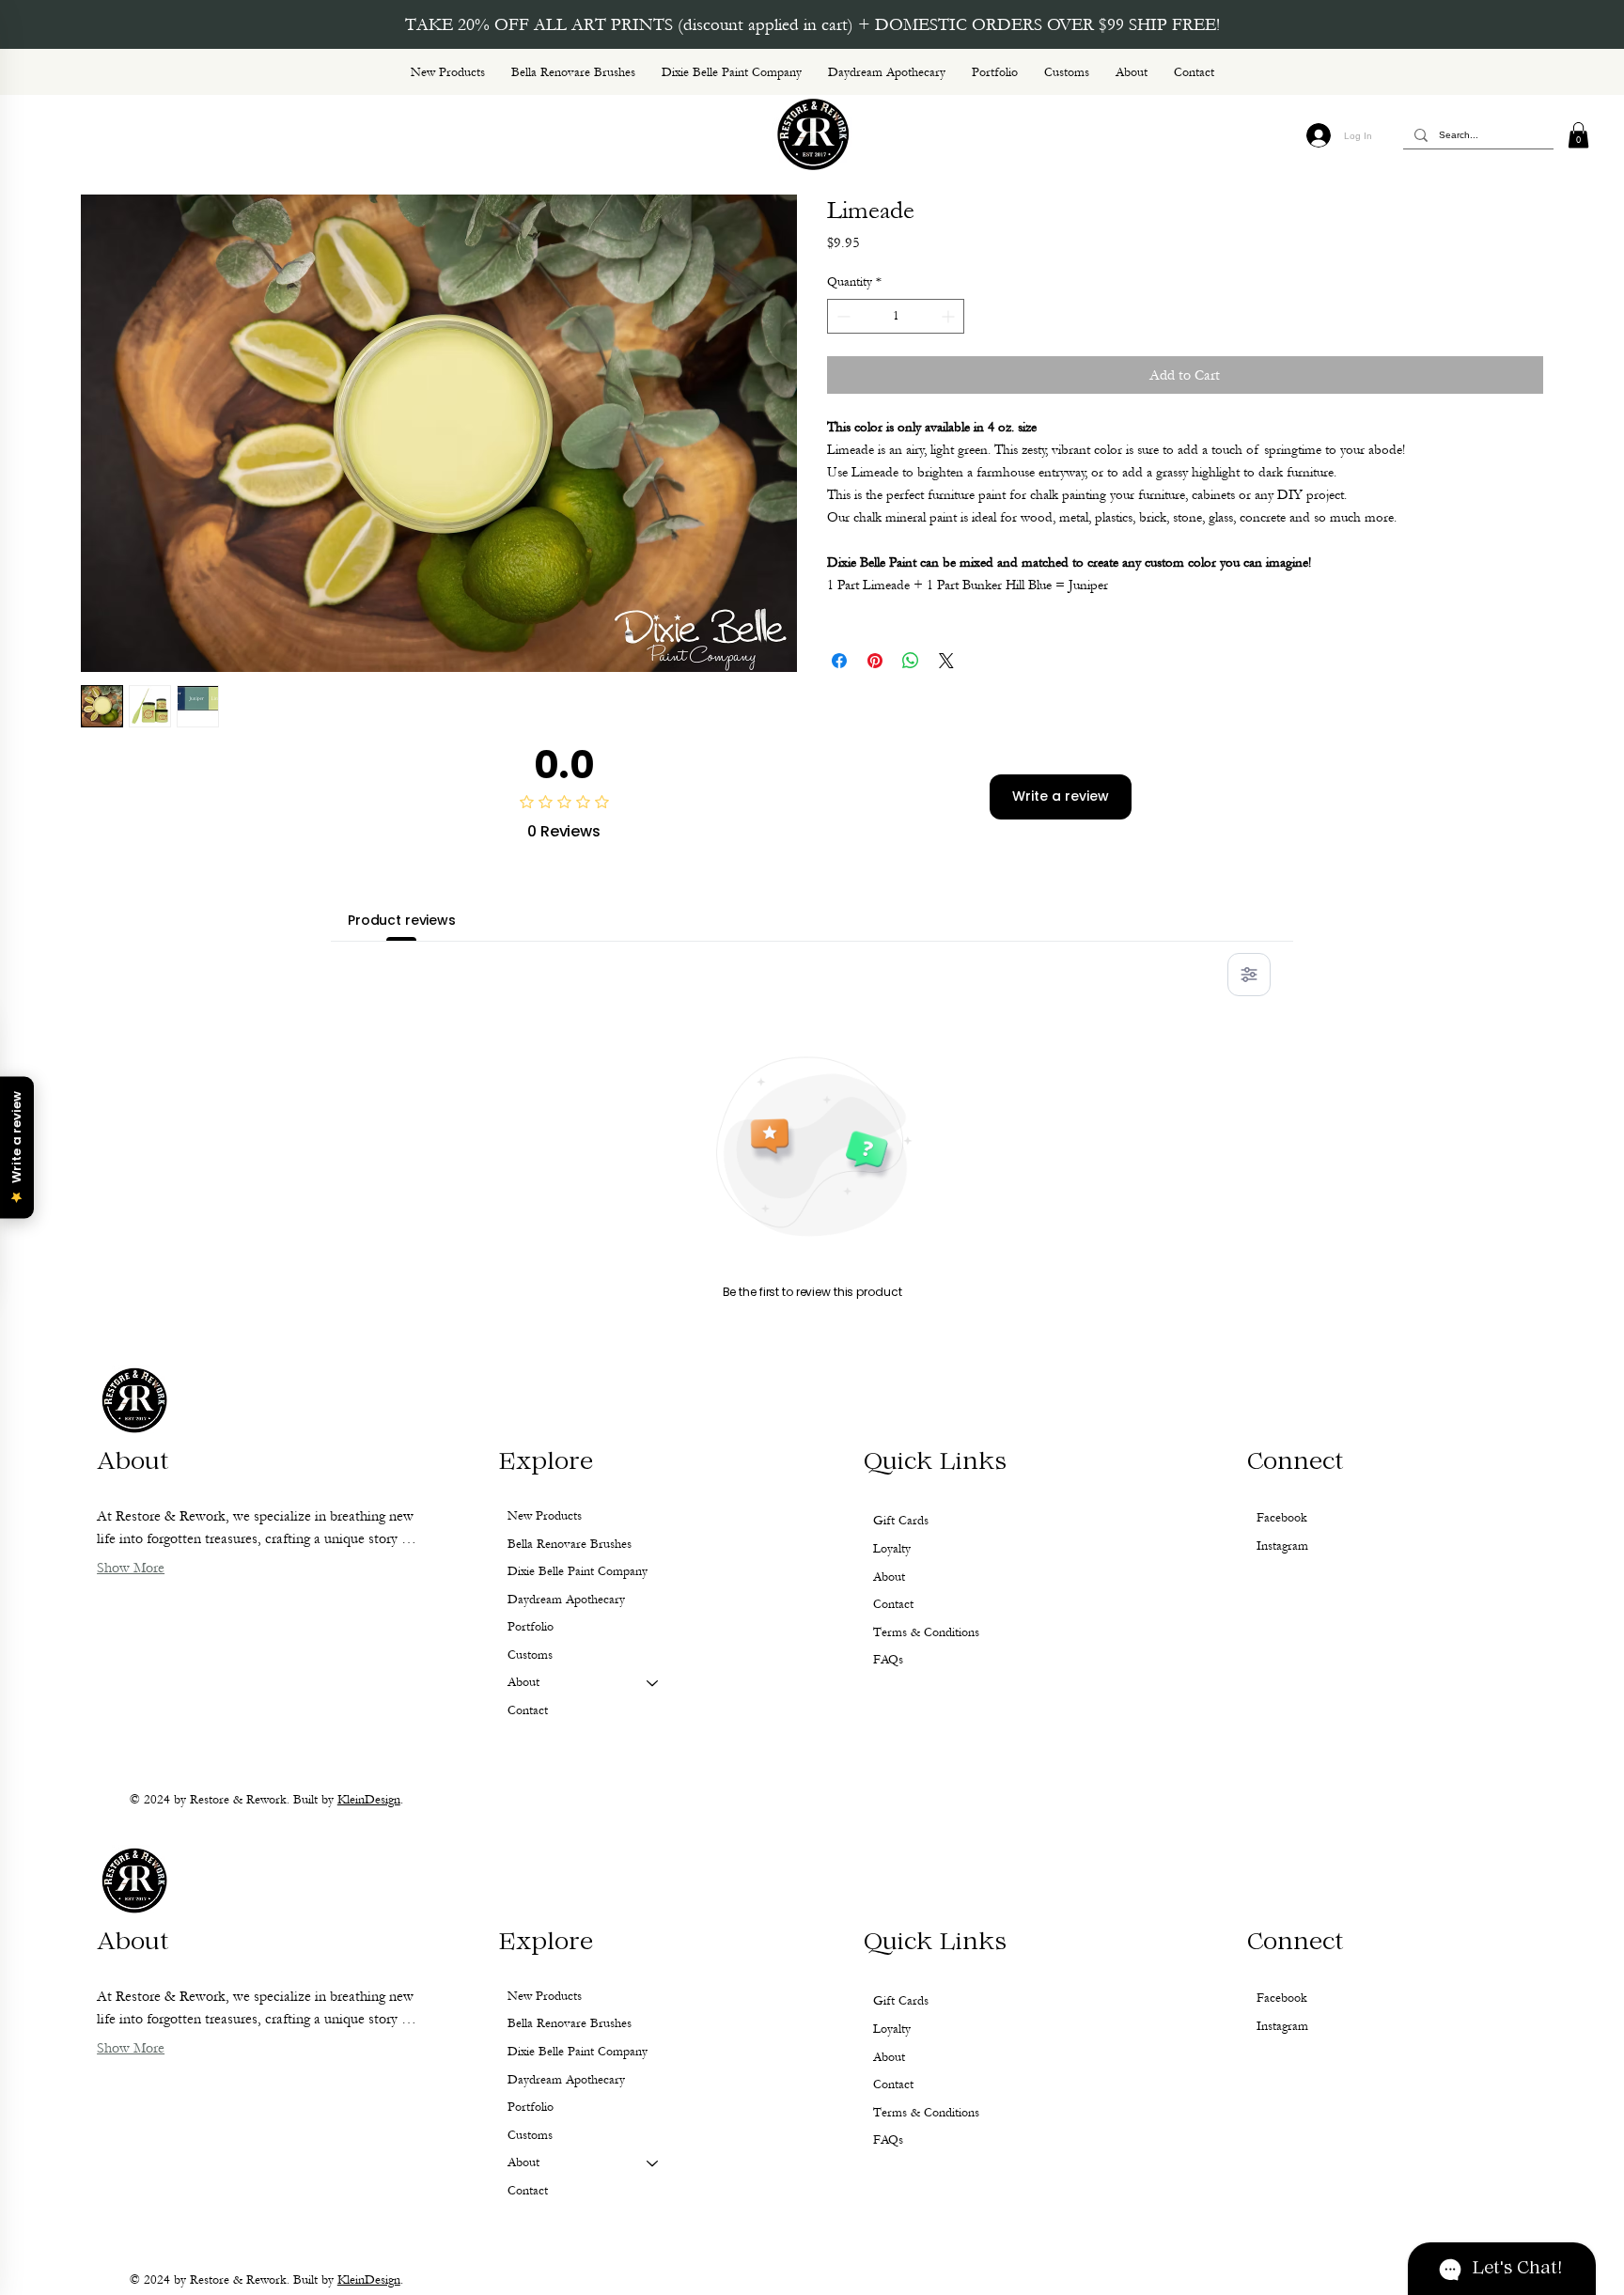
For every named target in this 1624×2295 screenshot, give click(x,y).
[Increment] (950, 316)
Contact (528, 2191)
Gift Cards (901, 2001)
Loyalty (892, 2029)
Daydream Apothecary (566, 2080)
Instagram (1282, 2026)
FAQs (888, 2140)
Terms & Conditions (926, 2113)
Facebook (1282, 1998)
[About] (653, 2163)
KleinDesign (369, 2280)
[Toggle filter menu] (1249, 975)
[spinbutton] (896, 316)
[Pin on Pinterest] (875, 661)
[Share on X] (946, 661)
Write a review (1061, 796)
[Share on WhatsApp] (911, 661)
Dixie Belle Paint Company (578, 2052)
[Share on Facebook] (839, 661)
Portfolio (531, 2107)
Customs (530, 2135)
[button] (1578, 135)
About (523, 2162)
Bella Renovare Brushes (570, 2023)
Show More (131, 2048)
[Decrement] (842, 316)
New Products (545, 1996)
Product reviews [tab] (402, 920)
